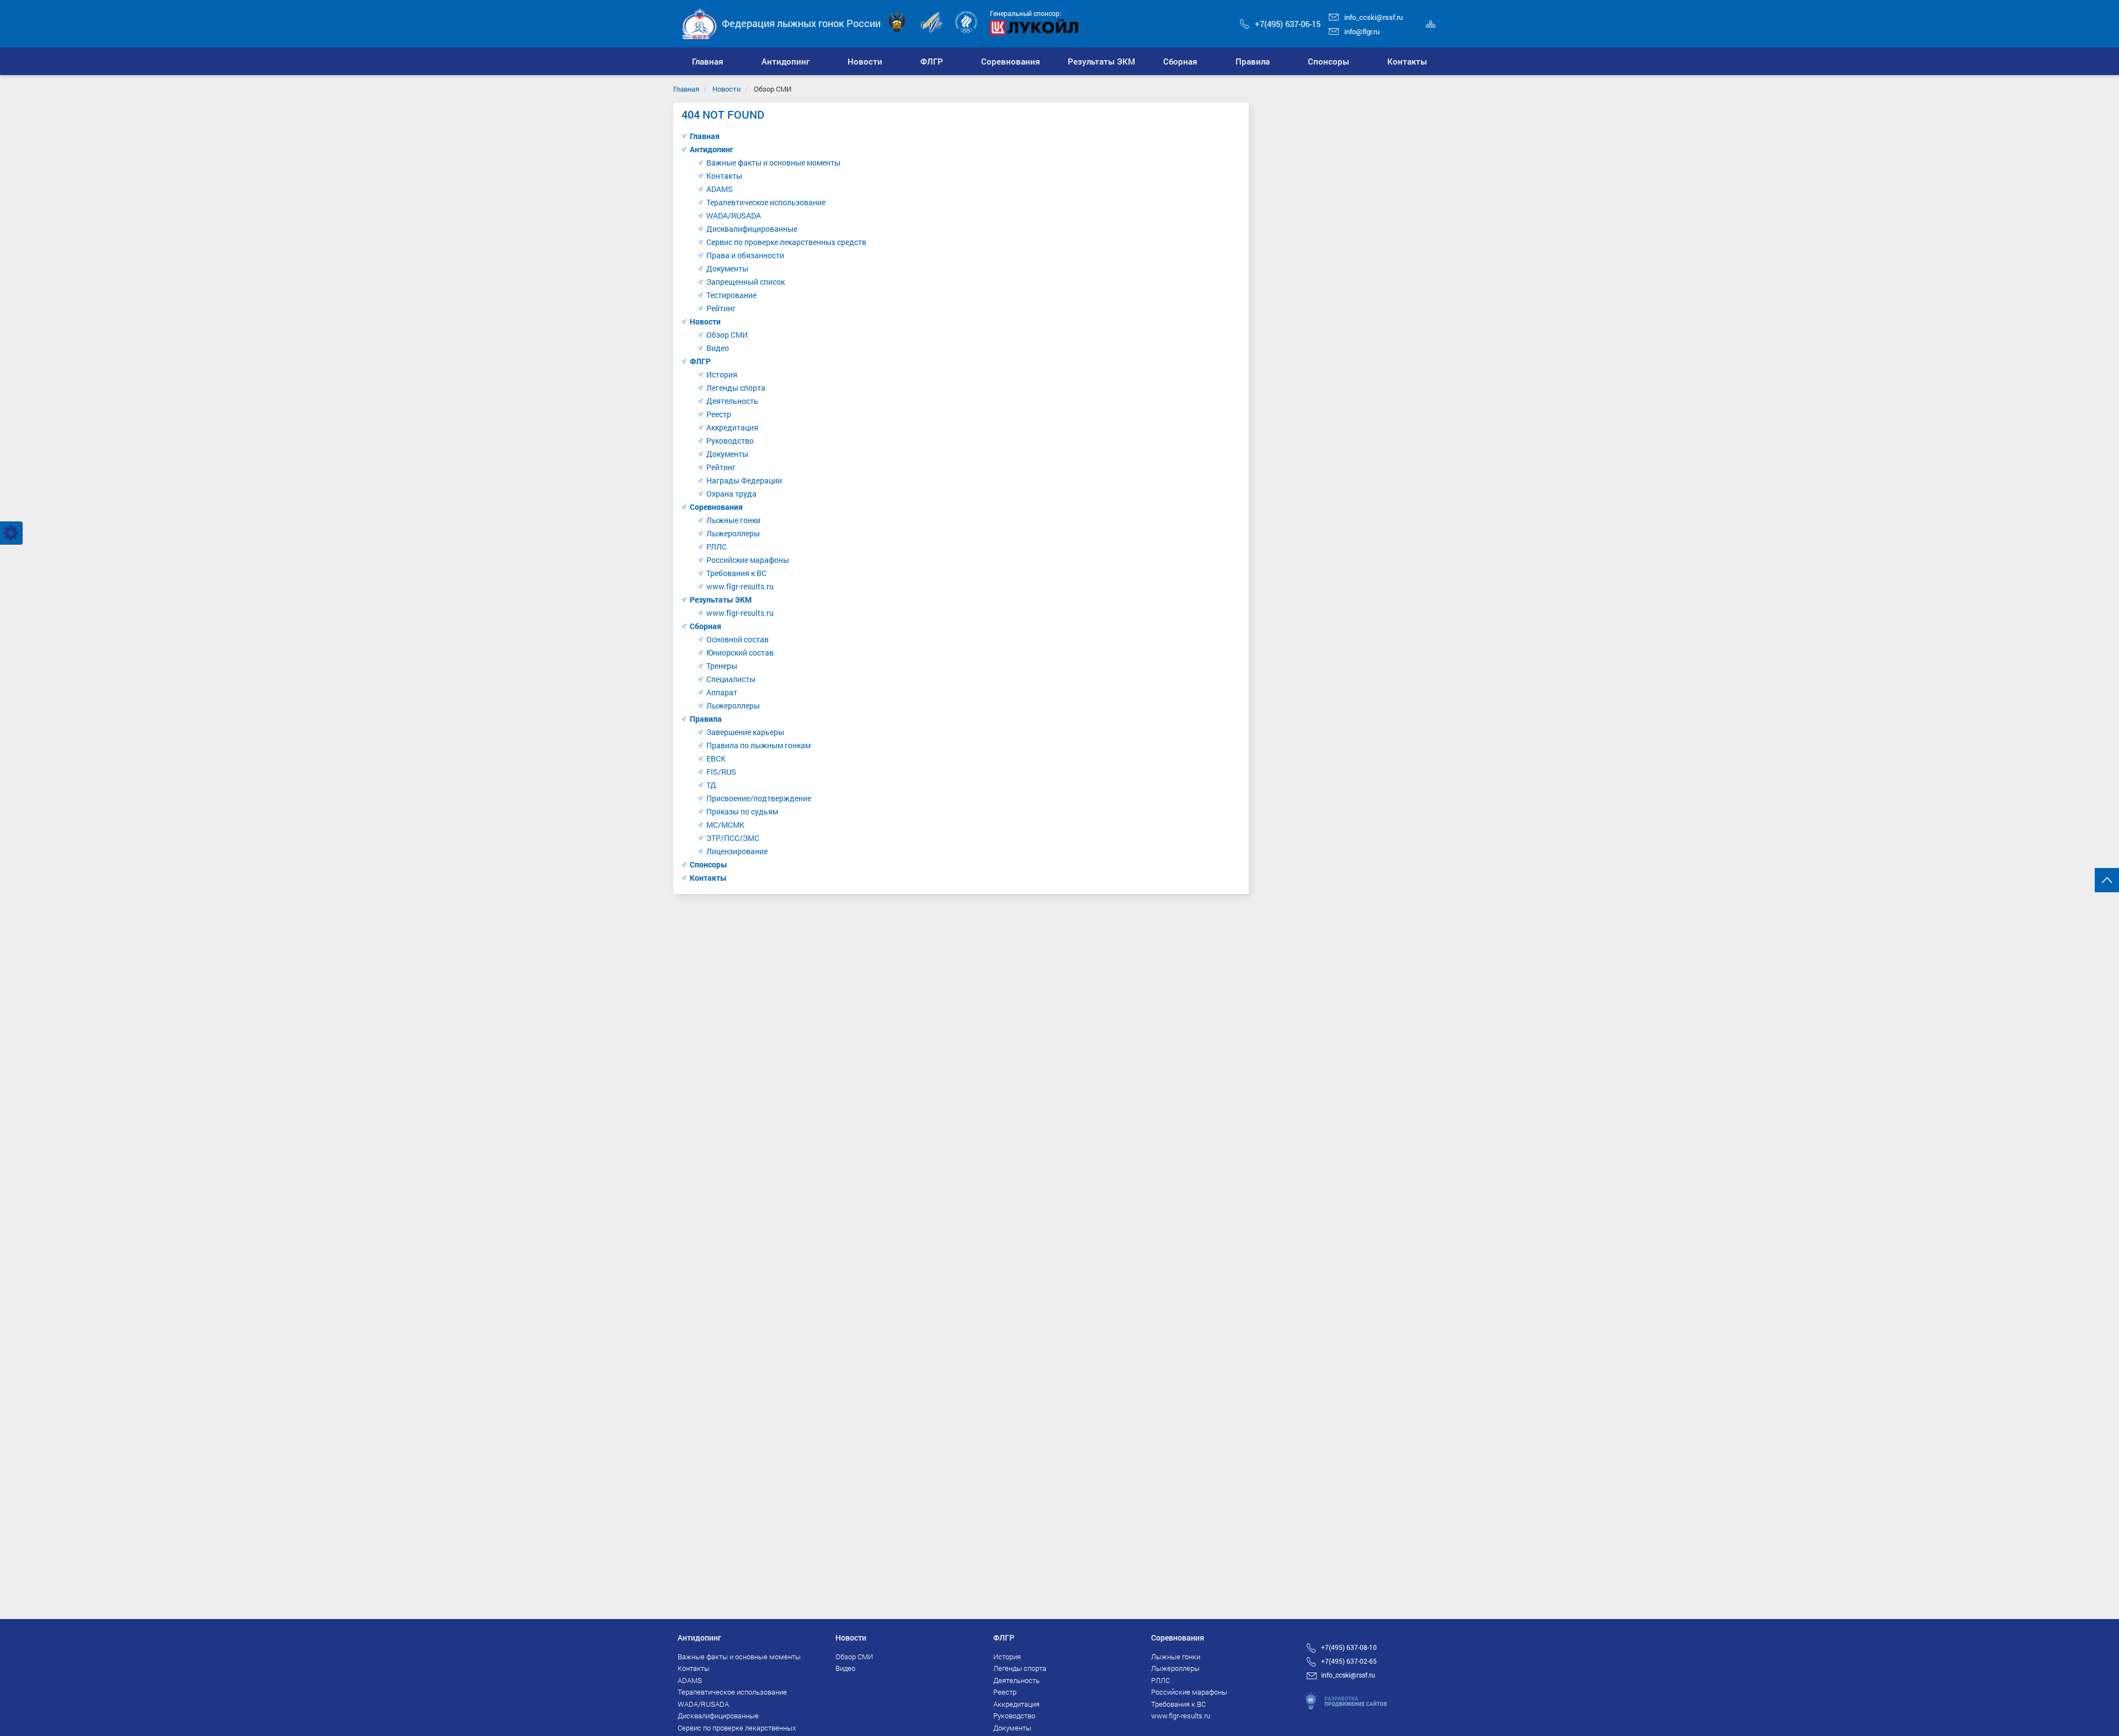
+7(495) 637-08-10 (1349, 1647)
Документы (727, 268)
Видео (718, 348)
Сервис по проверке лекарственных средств (786, 242)
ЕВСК (716, 758)
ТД (711, 785)
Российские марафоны (748, 560)
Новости (726, 89)
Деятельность (732, 401)
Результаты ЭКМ (721, 600)
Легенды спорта (736, 388)
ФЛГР (700, 361)
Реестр (719, 414)
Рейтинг (721, 308)
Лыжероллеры (733, 533)
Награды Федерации (744, 480)
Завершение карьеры (745, 732)
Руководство (730, 441)
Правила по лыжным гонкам (758, 745)
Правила (706, 719)
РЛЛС (717, 547)
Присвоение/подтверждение (759, 798)
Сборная (706, 626)
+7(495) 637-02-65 (1349, 1661)
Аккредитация (732, 427)
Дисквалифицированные (752, 229)
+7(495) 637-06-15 (1288, 24)
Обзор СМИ (727, 335)
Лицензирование (737, 851)
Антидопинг (712, 149)
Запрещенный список (746, 282)
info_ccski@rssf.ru (1373, 17)
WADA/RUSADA (734, 215)
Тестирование (731, 295)
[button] (786, 61)
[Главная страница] (700, 23)
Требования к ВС (736, 573)
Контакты (724, 176)
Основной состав (738, 639)
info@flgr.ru (1362, 31)
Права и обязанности (745, 255)
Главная (686, 89)
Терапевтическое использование (766, 202)
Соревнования (716, 507)
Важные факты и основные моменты (773, 163)
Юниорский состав (740, 653)
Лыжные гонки (733, 520)
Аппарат (722, 692)
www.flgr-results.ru (740, 586)
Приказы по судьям (742, 811)
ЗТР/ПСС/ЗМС (733, 838)
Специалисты (731, 679)
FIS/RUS (721, 772)
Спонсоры (709, 864)
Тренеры (722, 666)
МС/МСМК (725, 825)
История (722, 374)
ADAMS (720, 189)
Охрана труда (731, 494)
